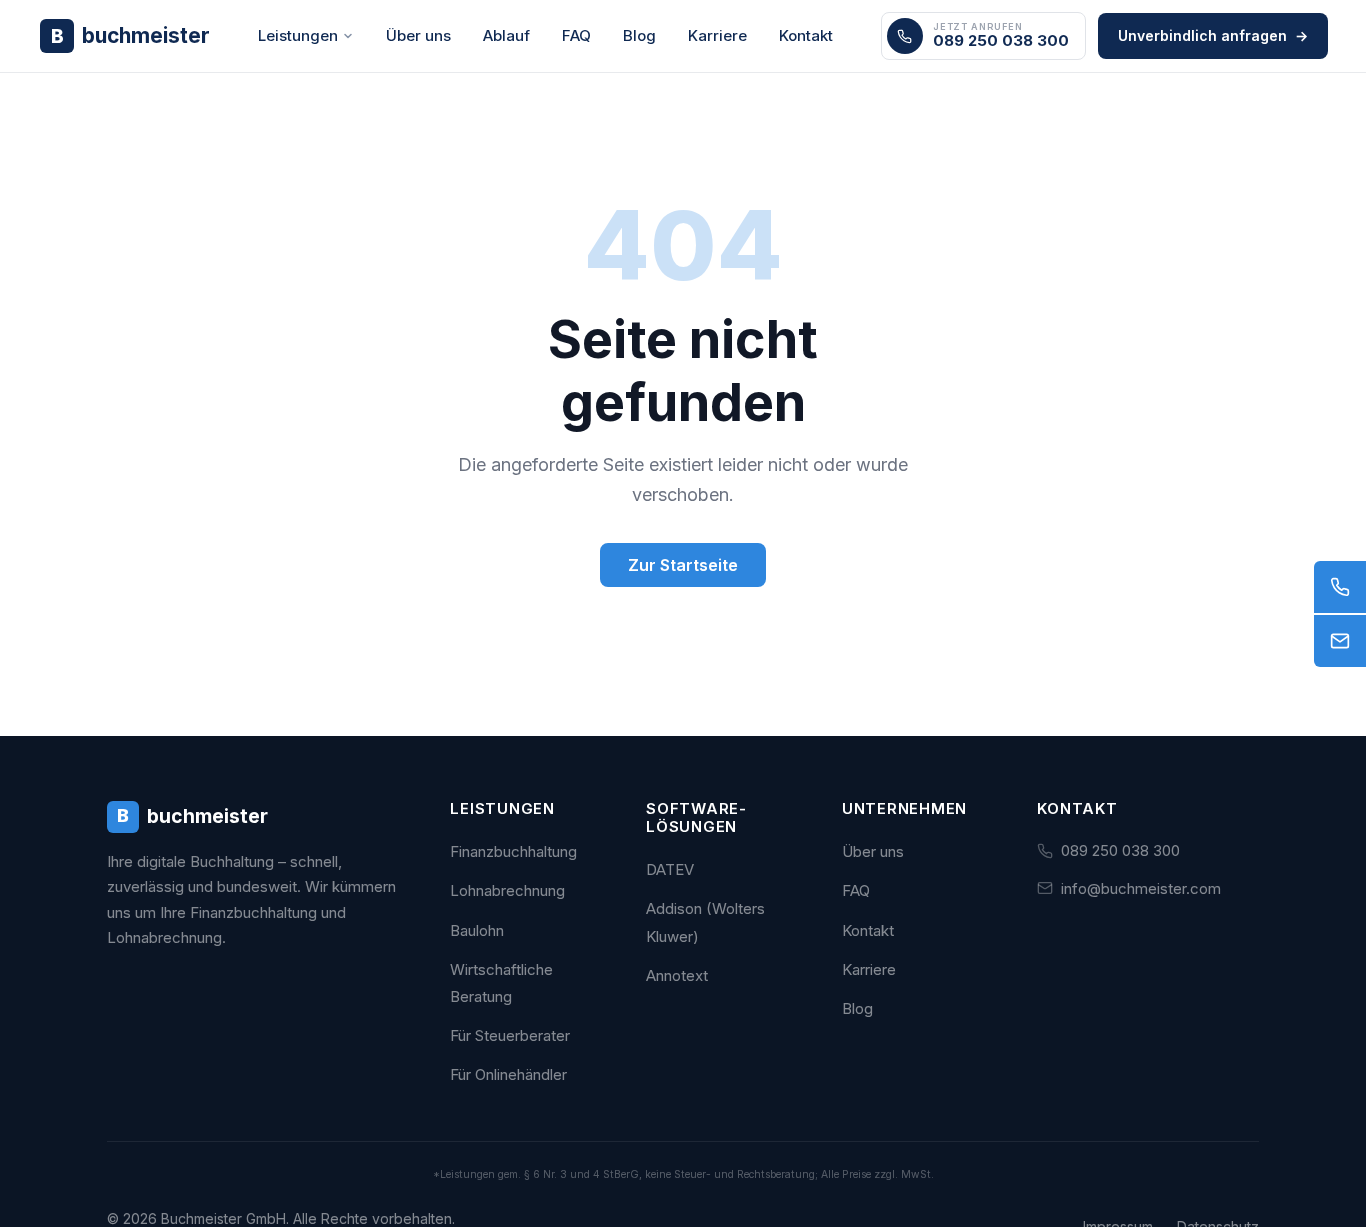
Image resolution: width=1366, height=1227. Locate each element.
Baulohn (477, 930)
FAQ (576, 35)
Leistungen (298, 35)
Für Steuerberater (510, 1035)
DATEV (670, 869)
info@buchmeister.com (1141, 888)
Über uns (418, 35)
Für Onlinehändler (508, 1074)
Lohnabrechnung (507, 890)
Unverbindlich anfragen (1213, 35)
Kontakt (806, 35)
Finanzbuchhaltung (513, 851)
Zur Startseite (683, 565)
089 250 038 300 (1120, 850)
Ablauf (506, 35)
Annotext (677, 975)
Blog (639, 35)
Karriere (717, 35)
